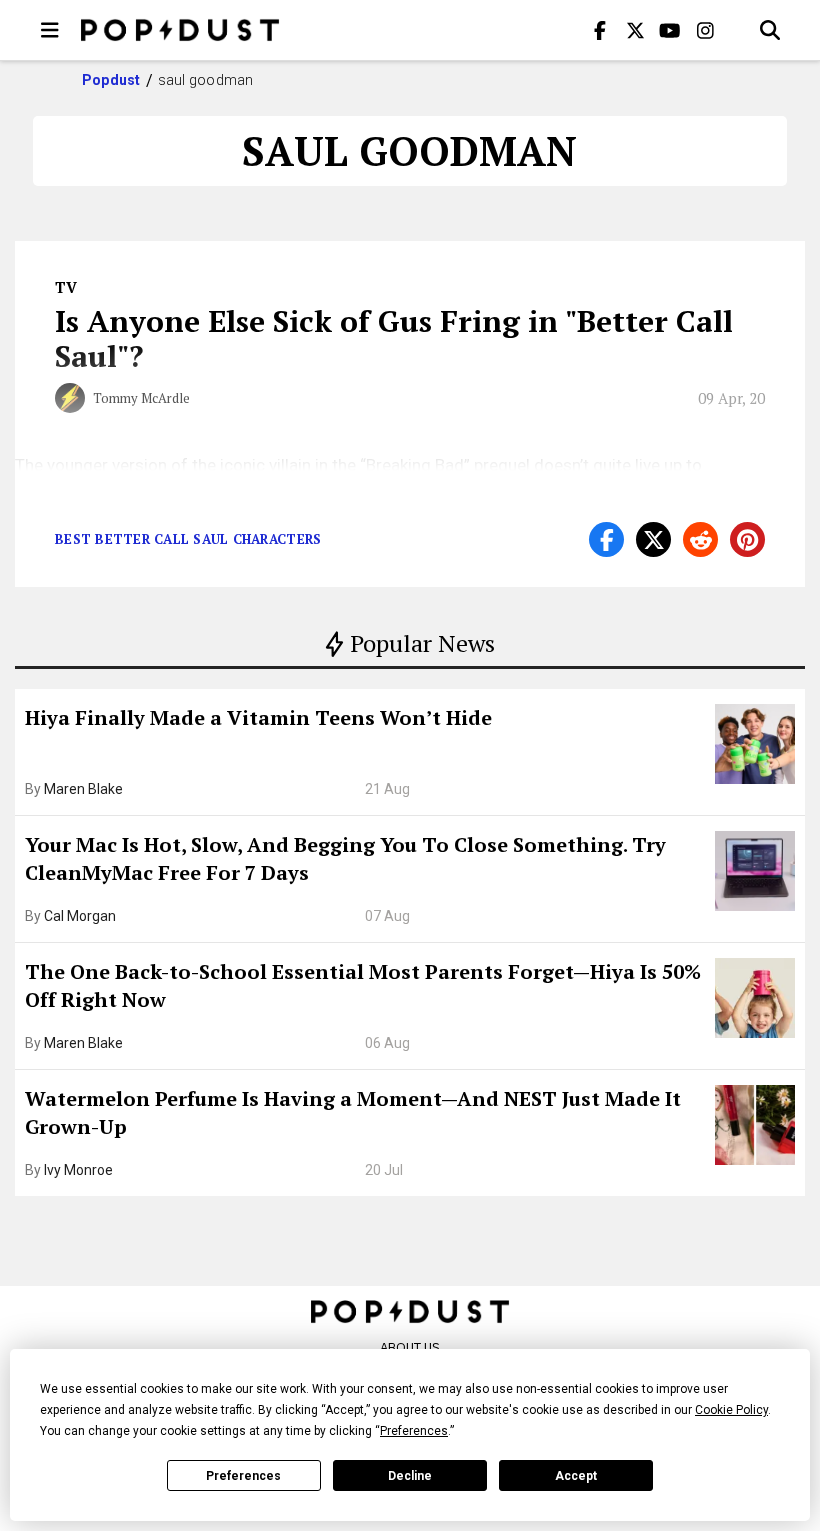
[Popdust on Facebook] (600, 30)
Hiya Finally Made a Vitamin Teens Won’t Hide (258, 717)
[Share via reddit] (700, 539)
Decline (410, 1476)
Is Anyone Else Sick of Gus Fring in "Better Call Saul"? (394, 338)
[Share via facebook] (606, 539)
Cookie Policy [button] (731, 1410)
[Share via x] (653, 539)
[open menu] (50, 30)
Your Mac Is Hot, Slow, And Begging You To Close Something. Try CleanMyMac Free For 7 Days (345, 858)
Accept (576, 1476)
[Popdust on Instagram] (705, 30)
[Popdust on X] (635, 30)
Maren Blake (83, 789)
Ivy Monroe (78, 1170)
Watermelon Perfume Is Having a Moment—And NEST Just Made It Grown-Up (353, 1112)
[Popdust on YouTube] (670, 30)
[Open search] (770, 30)
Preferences (243, 1476)
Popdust (111, 80)
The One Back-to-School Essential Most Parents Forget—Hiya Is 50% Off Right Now (363, 985)
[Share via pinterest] (747, 539)
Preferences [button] (414, 1431)
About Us (410, 1347)
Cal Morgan (80, 916)
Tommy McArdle (141, 398)
